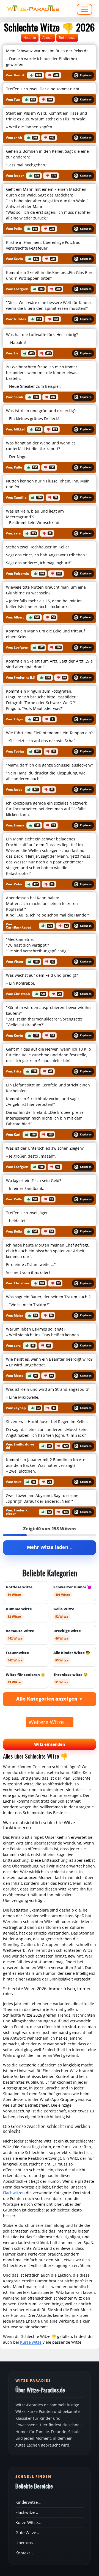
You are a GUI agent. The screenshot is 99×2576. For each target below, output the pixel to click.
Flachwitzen (14, 2193)
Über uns (24, 2543)
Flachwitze (25, 2512)
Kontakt (23, 2553)
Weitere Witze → (50, 1722)
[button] (50, 57)
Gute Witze (26, 2532)
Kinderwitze (27, 2502)
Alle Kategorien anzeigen (47, 1699)
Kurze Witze (27, 2522)
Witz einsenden (50, 1744)
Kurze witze (31, 2342)
